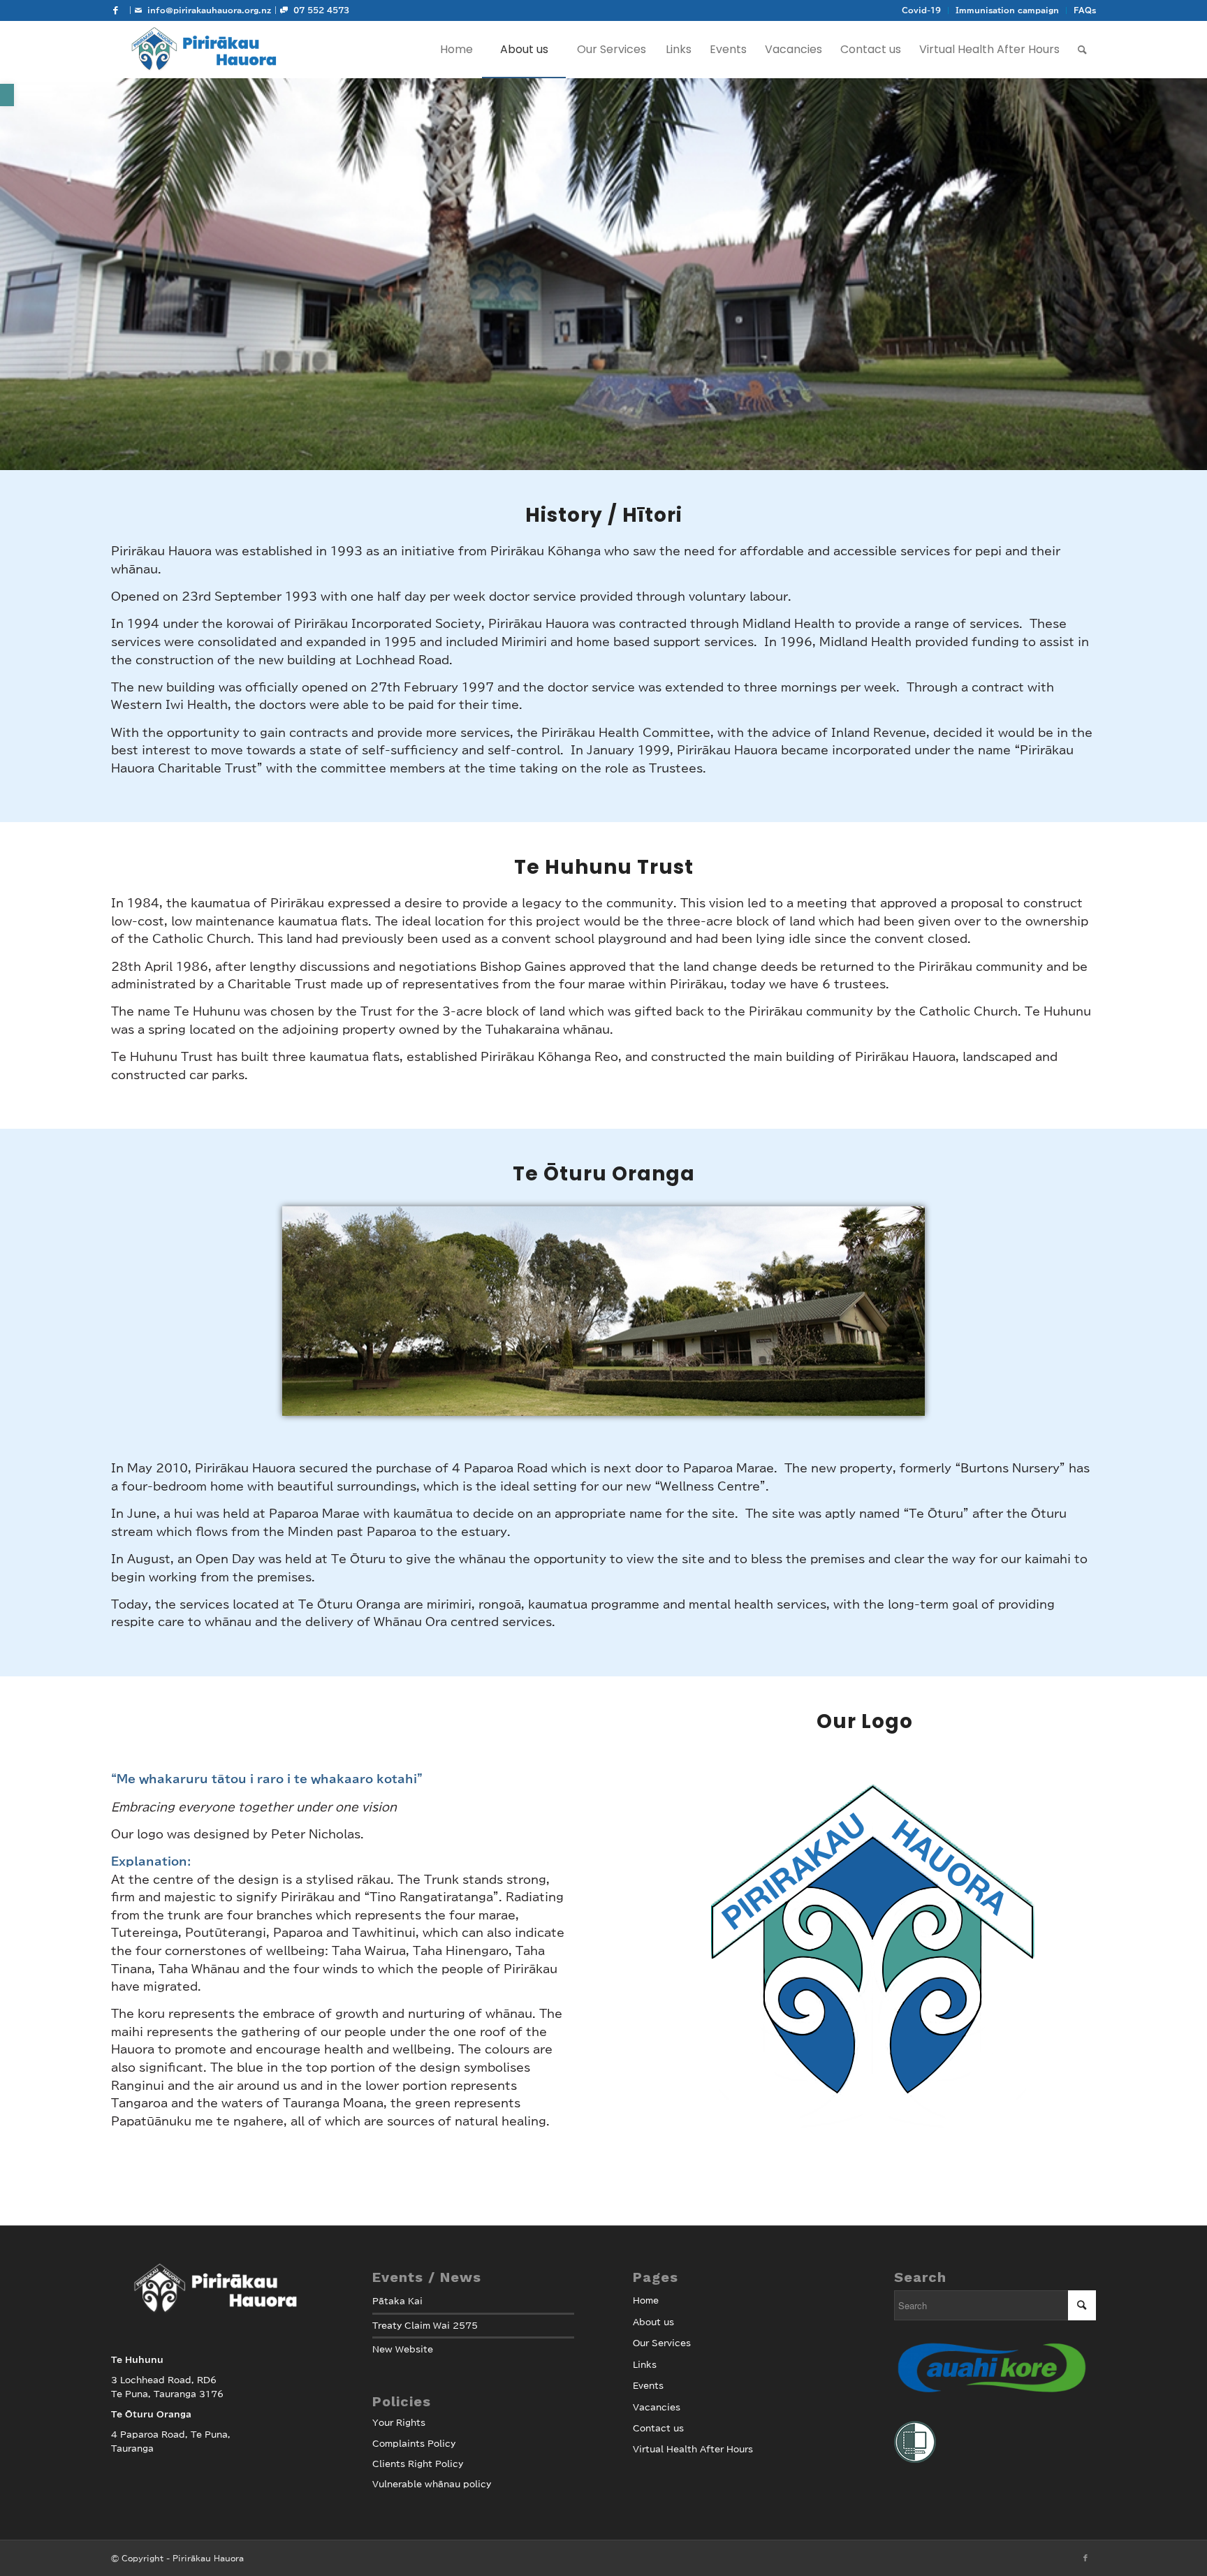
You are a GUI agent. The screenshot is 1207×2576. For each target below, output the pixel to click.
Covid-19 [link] (921, 10)
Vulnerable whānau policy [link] (432, 2484)
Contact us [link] (658, 2428)
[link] (7, 95)
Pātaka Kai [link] (397, 2301)
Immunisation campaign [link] (1007, 10)
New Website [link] (403, 2349)
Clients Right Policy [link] (418, 2464)
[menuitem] (922, 10)
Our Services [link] (662, 2343)
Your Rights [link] (399, 2422)
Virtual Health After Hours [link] (693, 2449)
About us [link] (653, 2322)
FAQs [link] (1085, 10)
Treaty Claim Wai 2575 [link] (425, 2325)
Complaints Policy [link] (414, 2443)
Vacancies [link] (657, 2407)
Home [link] (646, 2300)
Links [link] (645, 2364)
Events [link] (648, 2385)
